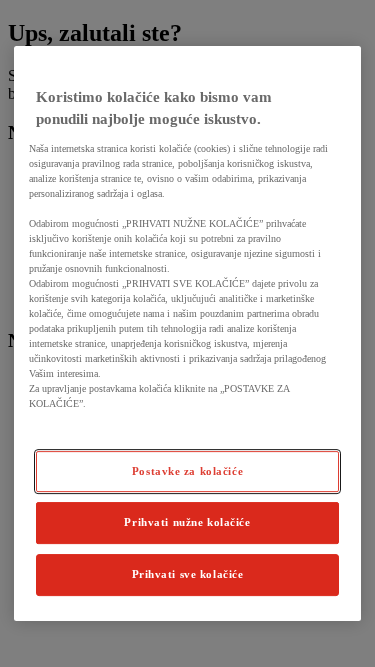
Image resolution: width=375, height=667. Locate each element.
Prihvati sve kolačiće (188, 574)
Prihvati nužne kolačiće (187, 523)
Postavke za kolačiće (187, 471)
